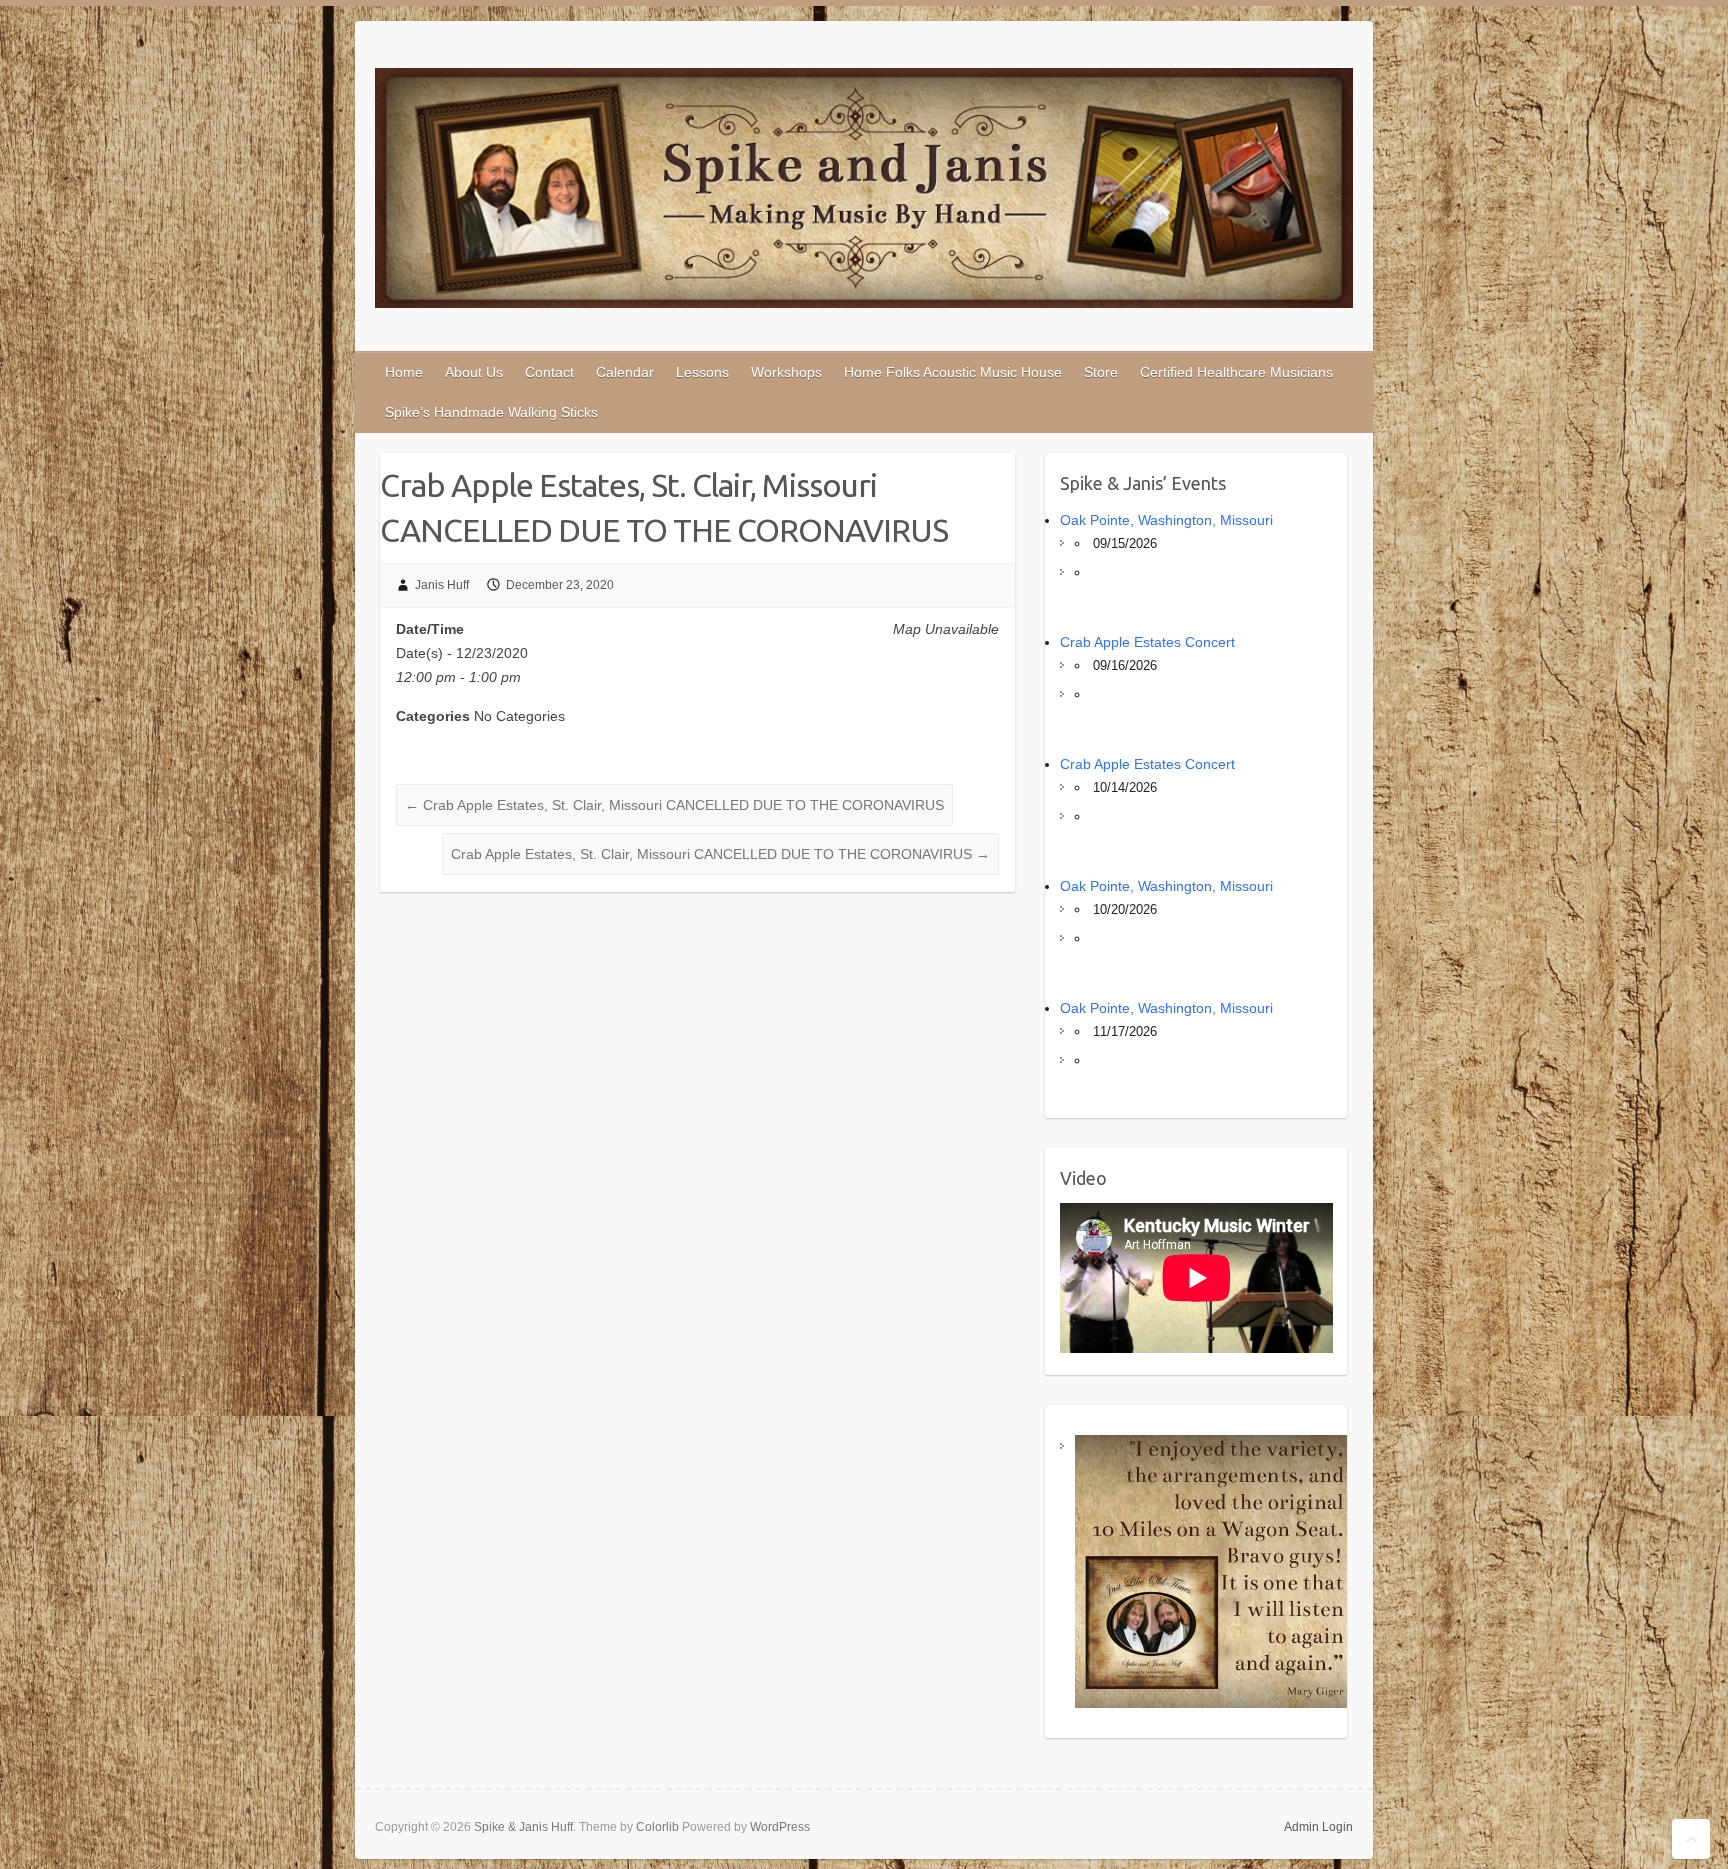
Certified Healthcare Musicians (1236, 372)
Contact (549, 372)
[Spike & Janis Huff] (864, 192)
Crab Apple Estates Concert (1147, 642)
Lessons (702, 372)
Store (1101, 372)
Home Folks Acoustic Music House (953, 372)
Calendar (625, 372)
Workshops (786, 372)
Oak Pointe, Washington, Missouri (1166, 520)
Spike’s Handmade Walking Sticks (491, 412)
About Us (474, 372)
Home (404, 372)
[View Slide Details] (1211, 1571)
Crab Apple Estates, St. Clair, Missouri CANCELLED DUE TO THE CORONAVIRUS (674, 805)
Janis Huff (442, 585)
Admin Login (1318, 1827)
